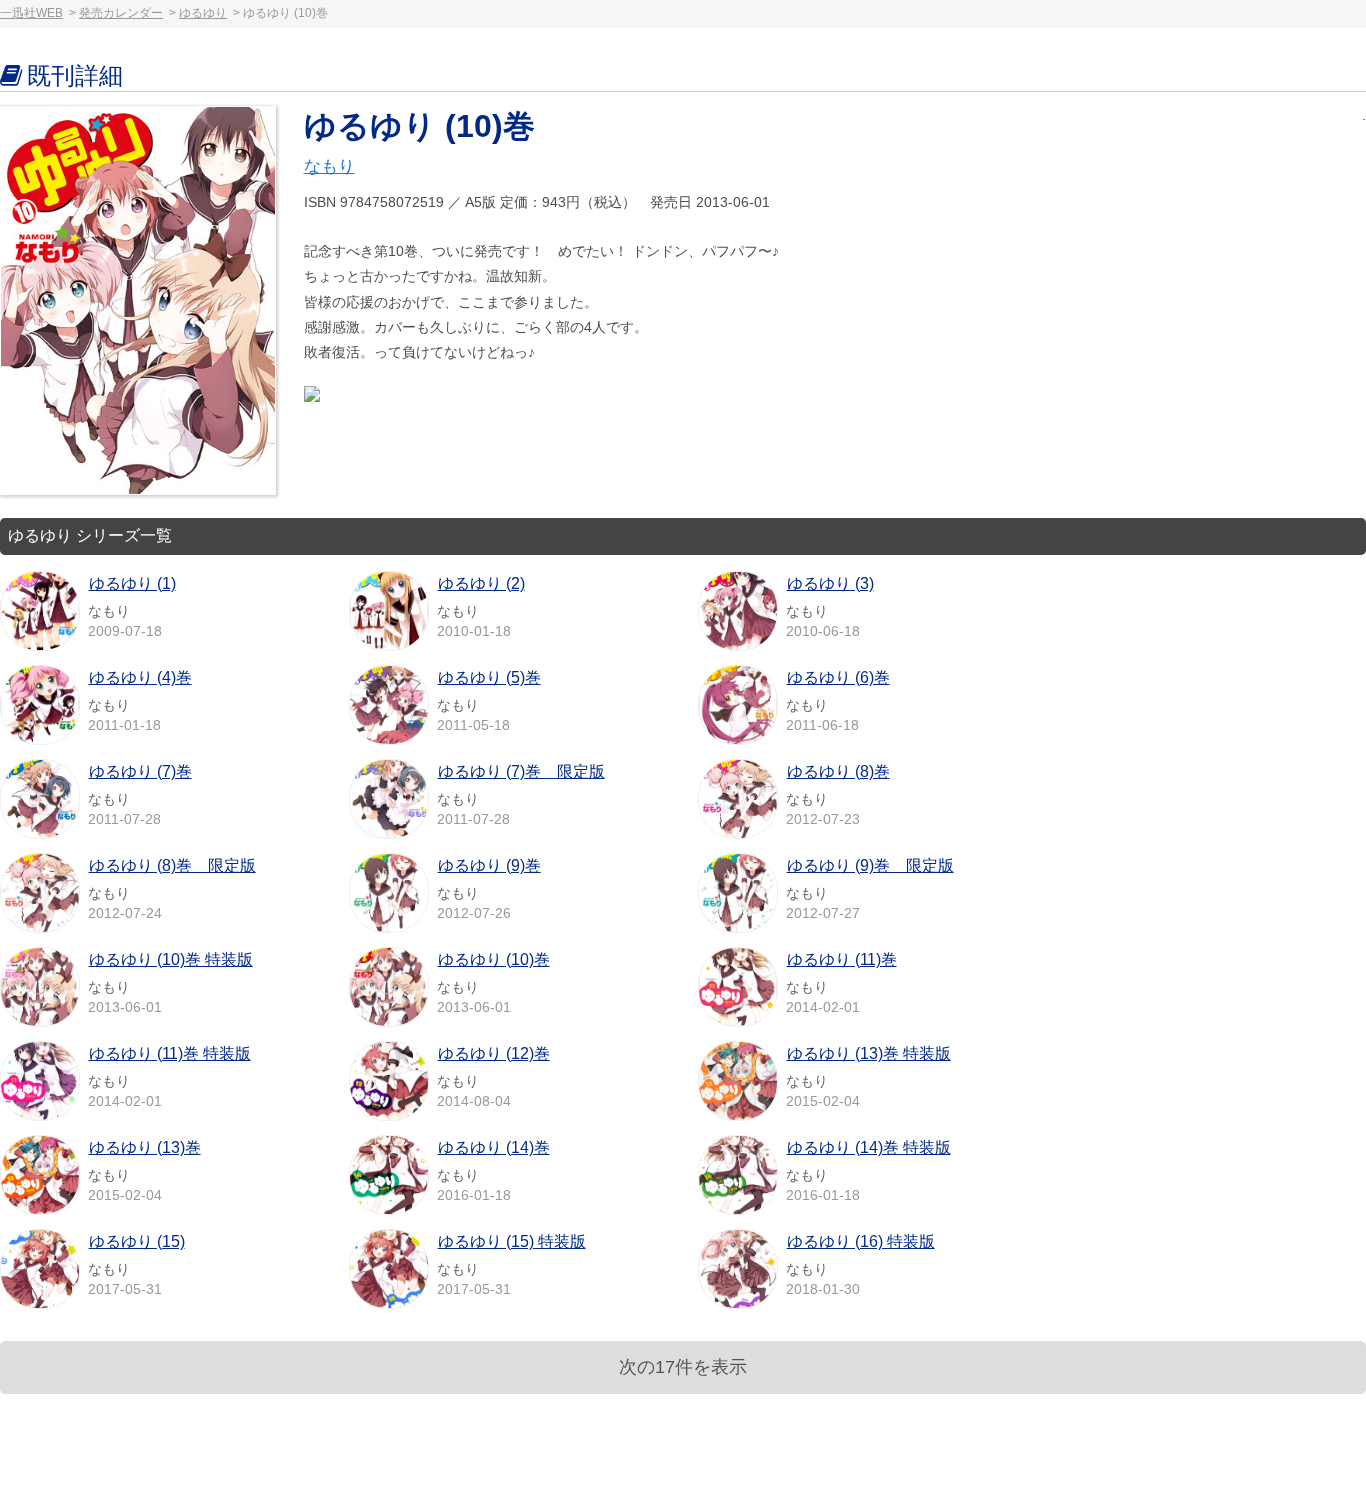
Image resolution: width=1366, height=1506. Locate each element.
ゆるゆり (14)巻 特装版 (869, 1147)
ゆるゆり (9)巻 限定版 (870, 865)
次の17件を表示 (683, 1367)
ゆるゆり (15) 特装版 (512, 1241)
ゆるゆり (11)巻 (842, 959)
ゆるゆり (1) (132, 583)
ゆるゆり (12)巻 (494, 1053)
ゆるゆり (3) (830, 583)
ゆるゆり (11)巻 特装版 (170, 1053)
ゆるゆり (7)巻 (140, 771)
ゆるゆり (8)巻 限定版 (172, 865)
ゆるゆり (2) (481, 583)
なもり (329, 166)
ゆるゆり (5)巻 (489, 677)
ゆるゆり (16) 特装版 (861, 1241)
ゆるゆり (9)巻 (489, 865)
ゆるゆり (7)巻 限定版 (521, 771)
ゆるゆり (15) (137, 1241)
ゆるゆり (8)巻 (838, 771)
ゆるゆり (203, 13)
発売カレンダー (121, 13)
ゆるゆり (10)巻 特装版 (171, 959)
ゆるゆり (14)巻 (494, 1147)
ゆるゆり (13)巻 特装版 (869, 1053)
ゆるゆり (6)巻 (838, 677)
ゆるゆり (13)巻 (145, 1147)
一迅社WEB (31, 13)
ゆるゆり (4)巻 (140, 677)
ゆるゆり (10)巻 (494, 959)
